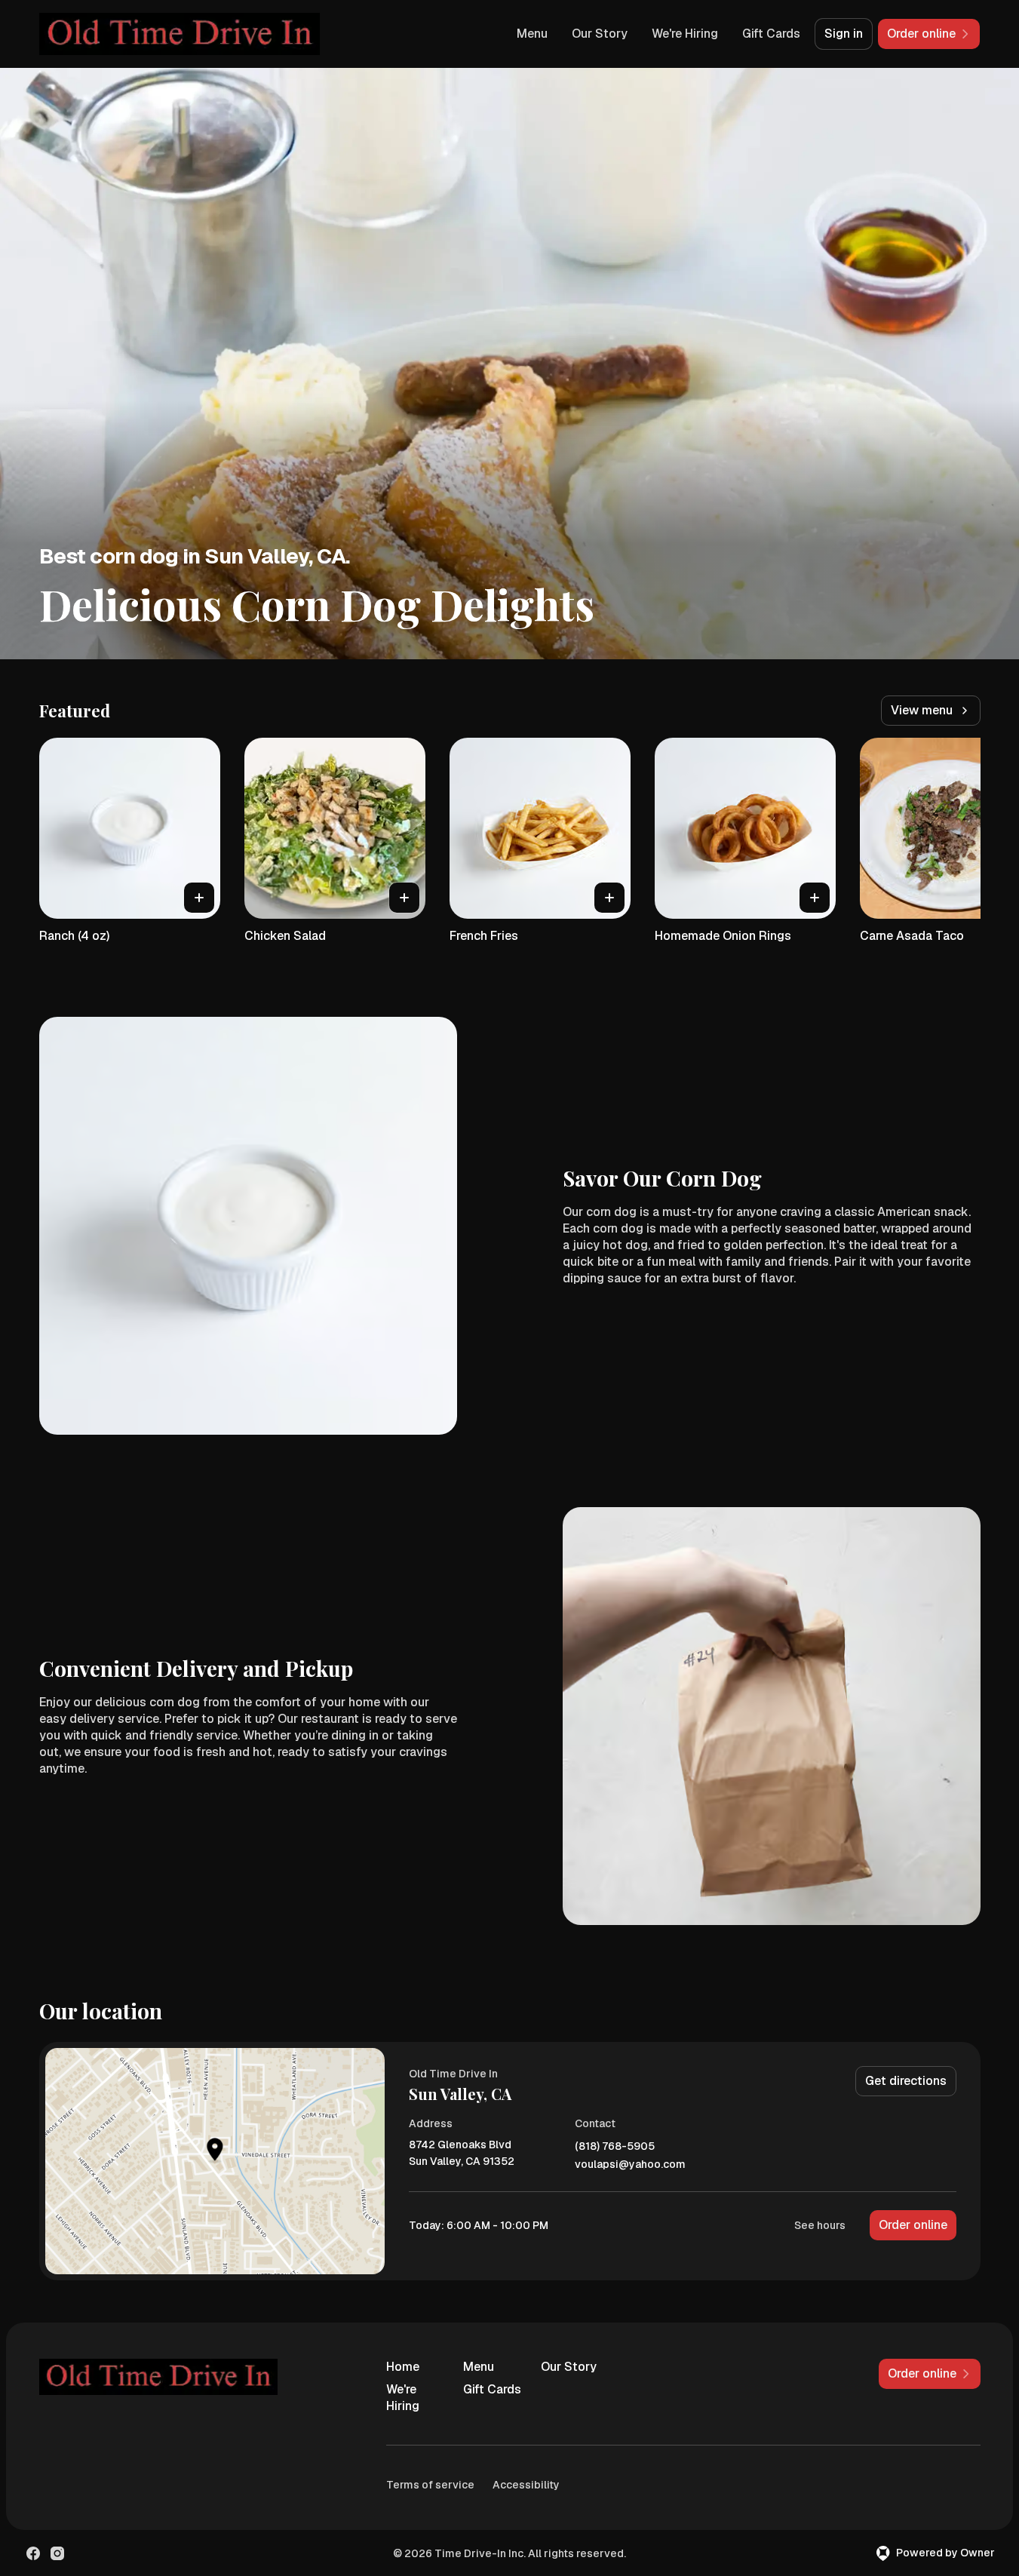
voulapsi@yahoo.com (630, 2165)
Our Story (600, 34)
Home (403, 2367)
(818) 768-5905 (615, 2146)
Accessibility (526, 2485)
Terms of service (430, 2485)
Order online (913, 2225)
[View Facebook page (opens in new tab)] (33, 2553)
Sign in (844, 34)
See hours (820, 2225)
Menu (532, 34)
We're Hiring (685, 34)
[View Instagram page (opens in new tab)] (57, 2553)
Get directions (906, 2081)
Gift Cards (771, 34)
